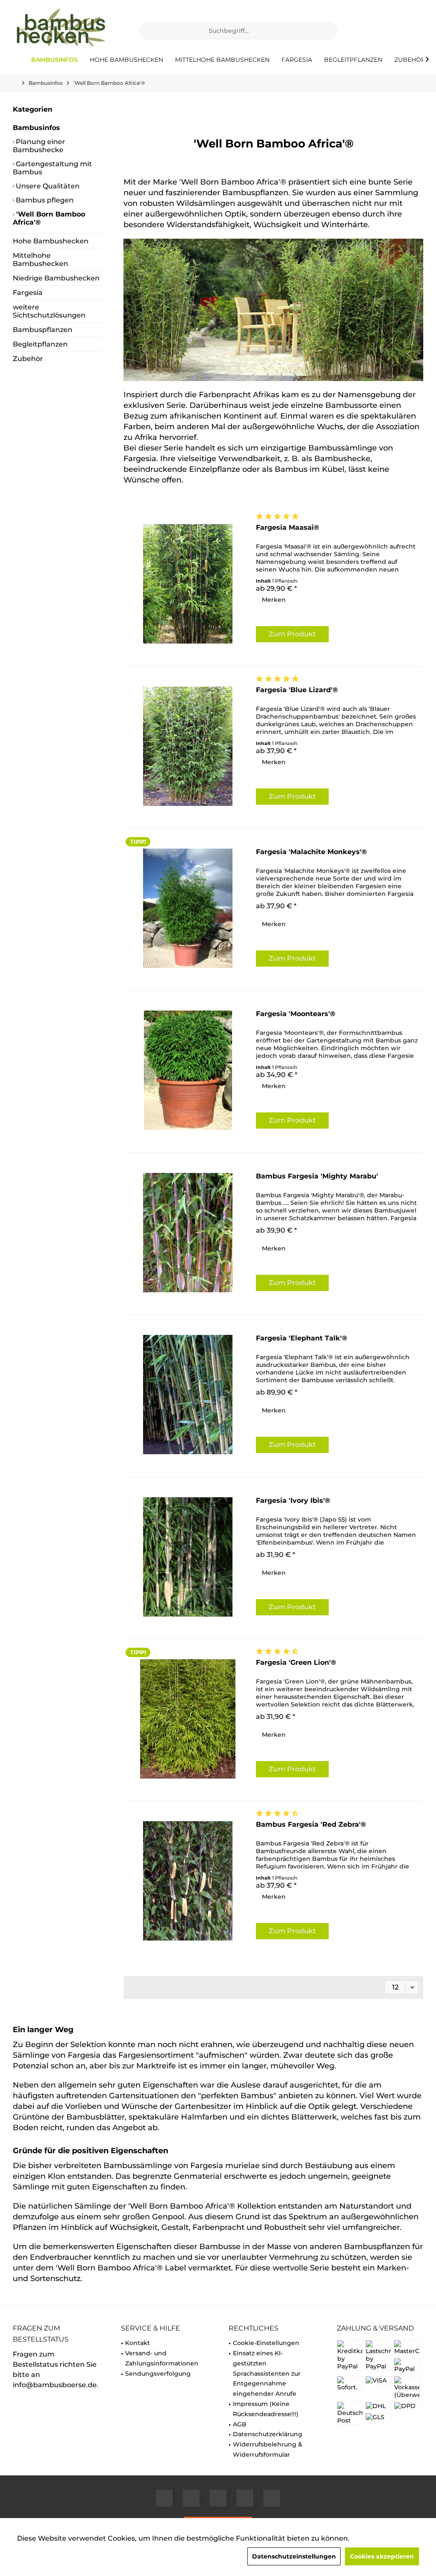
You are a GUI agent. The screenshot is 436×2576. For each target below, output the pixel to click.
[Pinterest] (272, 2498)
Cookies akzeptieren (382, 2556)
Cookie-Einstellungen (266, 2343)
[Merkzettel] (394, 31)
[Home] (19, 60)
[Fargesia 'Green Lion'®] (188, 1719)
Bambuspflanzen (43, 330)
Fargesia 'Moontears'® (296, 1014)
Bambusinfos (36, 128)
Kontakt (138, 2343)
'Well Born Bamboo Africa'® (49, 218)
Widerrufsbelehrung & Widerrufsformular (268, 2449)
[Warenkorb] (414, 31)
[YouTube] (218, 2498)
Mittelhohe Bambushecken (40, 260)
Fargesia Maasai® (288, 527)
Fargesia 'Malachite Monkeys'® (311, 852)
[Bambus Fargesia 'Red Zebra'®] (188, 1881)
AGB (240, 2424)
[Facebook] (164, 2498)
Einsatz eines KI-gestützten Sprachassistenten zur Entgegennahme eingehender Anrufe (267, 2373)
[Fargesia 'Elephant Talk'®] (188, 1395)
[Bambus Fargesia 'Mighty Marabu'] (188, 1233)
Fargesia (28, 293)
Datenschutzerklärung (268, 2434)
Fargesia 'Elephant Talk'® (302, 1338)
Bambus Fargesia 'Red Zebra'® (311, 1824)
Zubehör (28, 359)
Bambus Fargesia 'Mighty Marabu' (317, 1176)
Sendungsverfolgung (158, 2374)
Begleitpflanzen (40, 344)
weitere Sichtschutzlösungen (49, 311)
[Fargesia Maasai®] (188, 584)
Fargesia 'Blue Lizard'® (297, 690)
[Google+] (191, 2498)
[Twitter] (245, 2498)
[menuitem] (414, 31)
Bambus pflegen (44, 200)
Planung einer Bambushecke (39, 146)
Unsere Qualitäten (47, 186)
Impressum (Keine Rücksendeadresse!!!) (266, 2409)
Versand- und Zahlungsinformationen (162, 2358)
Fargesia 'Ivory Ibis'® (293, 1500)
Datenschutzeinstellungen (294, 2556)
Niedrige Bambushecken (56, 278)
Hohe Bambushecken (51, 241)
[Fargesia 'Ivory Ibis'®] (188, 1557)
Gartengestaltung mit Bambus (52, 168)
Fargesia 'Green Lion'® (296, 1662)
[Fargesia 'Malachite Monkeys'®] (188, 908)
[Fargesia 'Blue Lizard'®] (188, 746)
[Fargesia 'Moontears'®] (188, 1070)
